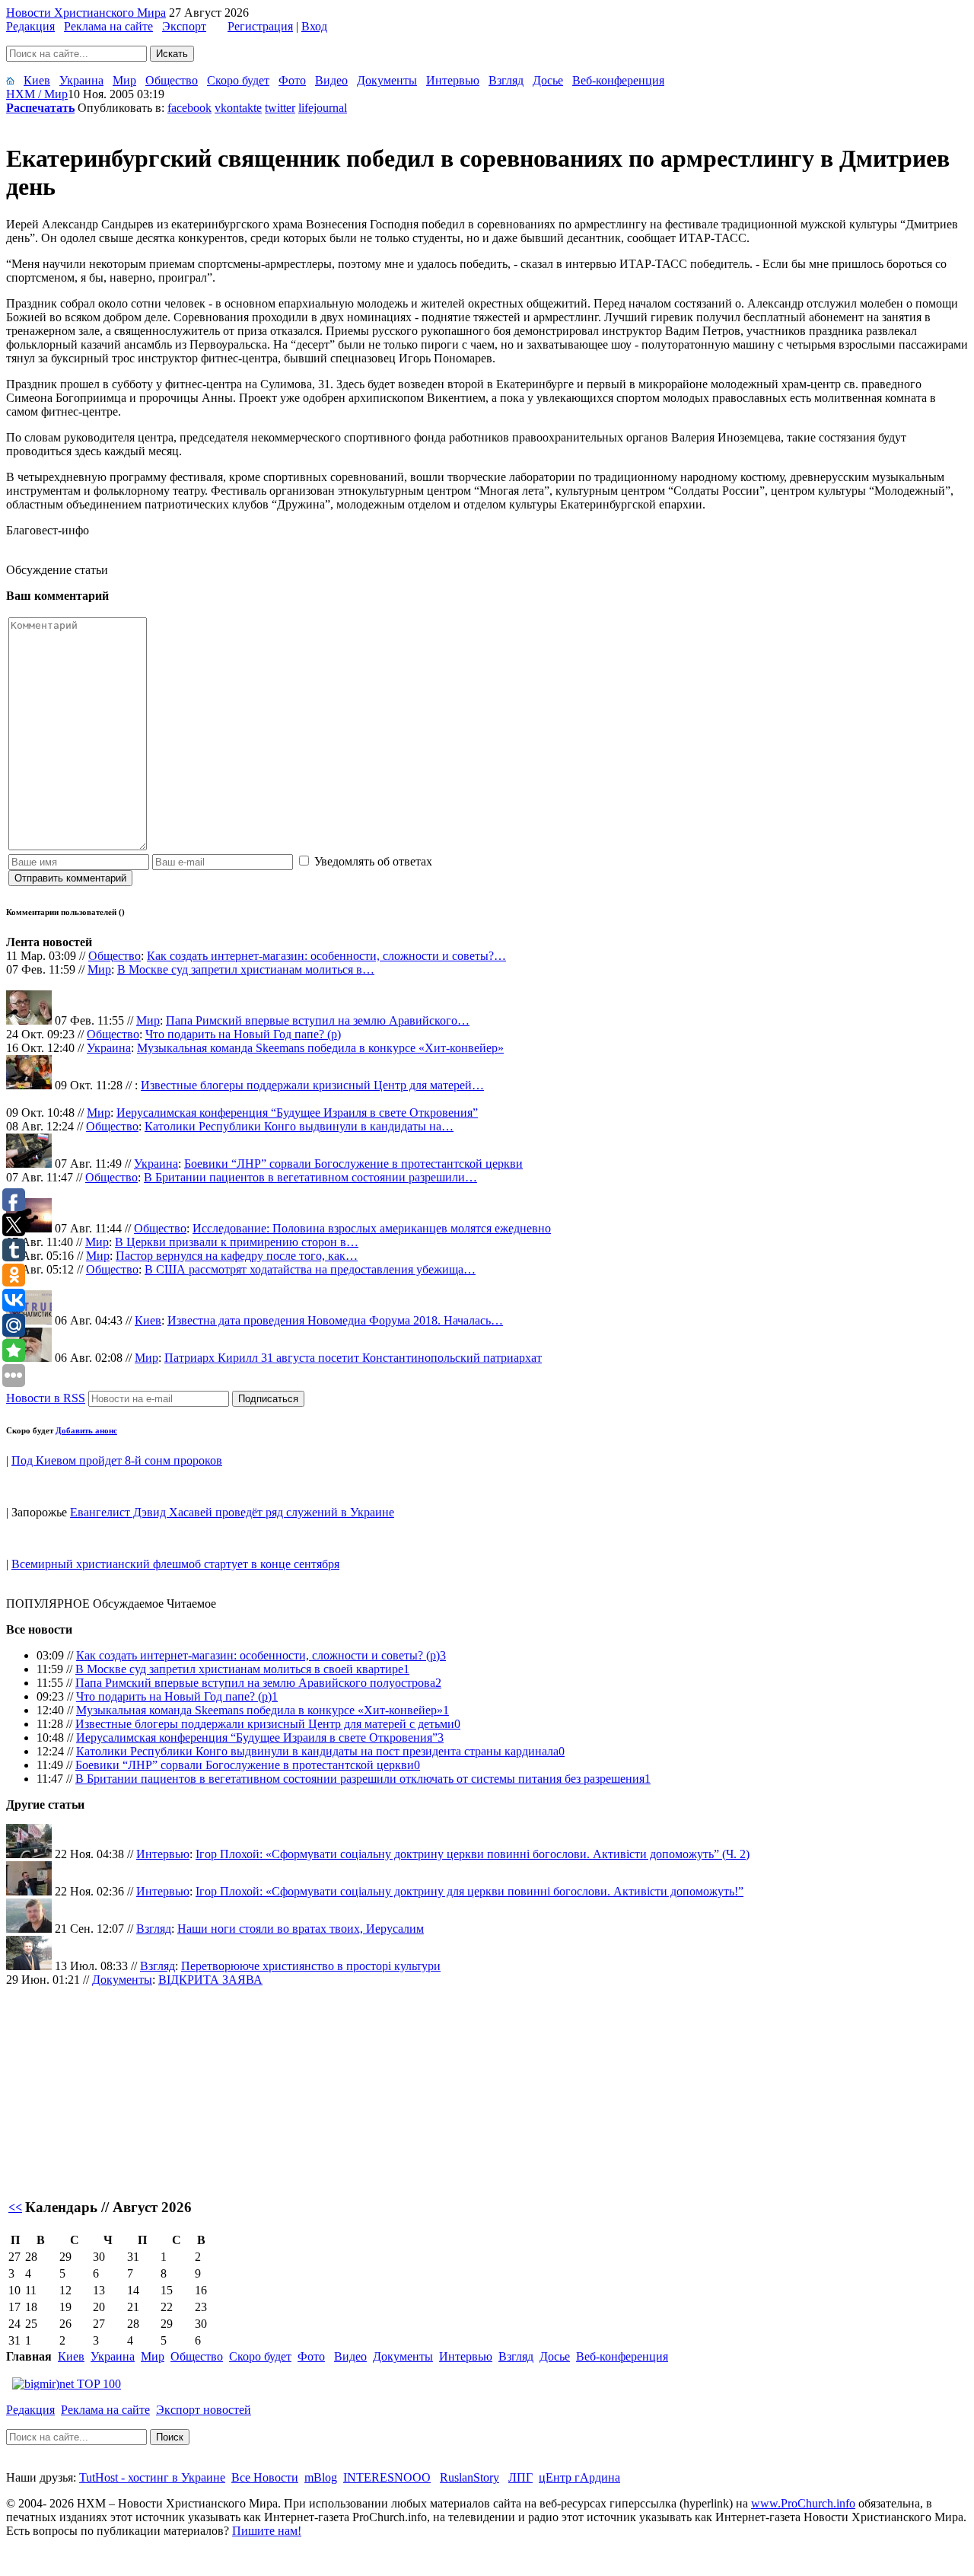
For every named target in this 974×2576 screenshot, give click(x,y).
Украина (81, 80)
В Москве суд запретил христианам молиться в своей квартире (239, 1669)
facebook (189, 108)
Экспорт (184, 26)
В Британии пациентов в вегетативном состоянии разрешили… (310, 1177)
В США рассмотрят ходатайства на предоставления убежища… (310, 1269)
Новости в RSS (46, 1398)
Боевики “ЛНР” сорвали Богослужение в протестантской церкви (353, 1164)
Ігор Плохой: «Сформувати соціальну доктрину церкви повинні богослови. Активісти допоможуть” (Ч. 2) (473, 1854)
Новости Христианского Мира (86, 13)
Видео (331, 80)
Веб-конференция (618, 80)
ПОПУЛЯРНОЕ (48, 1604)
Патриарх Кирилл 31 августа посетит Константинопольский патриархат (353, 1358)
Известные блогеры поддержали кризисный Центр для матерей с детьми (265, 1724)
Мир (124, 80)
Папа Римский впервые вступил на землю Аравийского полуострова (255, 1683)
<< (15, 2207)
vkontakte (238, 108)
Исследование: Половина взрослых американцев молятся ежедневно (372, 1228)
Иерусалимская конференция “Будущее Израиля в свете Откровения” (297, 1113)
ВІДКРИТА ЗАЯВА (210, 1980)
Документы (387, 80)
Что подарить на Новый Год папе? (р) (243, 1034)
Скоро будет (238, 80)
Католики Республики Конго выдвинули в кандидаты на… (299, 1126)
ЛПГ (520, 2477)
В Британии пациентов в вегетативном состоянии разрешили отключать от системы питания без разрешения (360, 1779)
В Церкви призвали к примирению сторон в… (237, 1242)
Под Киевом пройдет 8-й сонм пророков (117, 1460)
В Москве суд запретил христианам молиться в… (246, 969)
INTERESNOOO (387, 2477)
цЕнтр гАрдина (579, 2477)
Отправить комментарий (70, 878)
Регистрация (260, 26)
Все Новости (265, 2477)
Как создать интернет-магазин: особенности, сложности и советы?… (326, 956)
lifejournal (323, 108)
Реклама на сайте (108, 26)
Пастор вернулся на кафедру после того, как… (237, 1256)
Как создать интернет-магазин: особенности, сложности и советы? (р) (258, 1655)
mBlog (321, 2477)
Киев (37, 80)
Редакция (30, 26)
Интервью (453, 80)
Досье (548, 80)
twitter (280, 108)
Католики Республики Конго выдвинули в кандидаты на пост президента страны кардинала (317, 1751)
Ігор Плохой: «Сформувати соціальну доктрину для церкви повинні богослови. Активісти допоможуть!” (469, 1891)
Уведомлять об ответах (373, 861)
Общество (172, 80)
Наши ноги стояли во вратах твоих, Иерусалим (301, 1929)
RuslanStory (469, 2477)
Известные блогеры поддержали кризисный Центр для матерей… (312, 1085)
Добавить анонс (86, 1430)
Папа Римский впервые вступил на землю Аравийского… (318, 1020)
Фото (292, 80)
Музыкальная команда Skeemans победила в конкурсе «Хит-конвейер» (320, 1048)
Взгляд (506, 80)
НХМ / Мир (37, 94)
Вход (314, 26)
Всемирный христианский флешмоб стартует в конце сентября (175, 1564)
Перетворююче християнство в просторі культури (311, 1966)
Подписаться (268, 1399)
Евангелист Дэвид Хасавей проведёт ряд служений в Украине (232, 1512)
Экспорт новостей (204, 2410)
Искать (172, 54)
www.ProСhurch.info (803, 2503)
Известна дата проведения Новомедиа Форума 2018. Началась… (335, 1320)
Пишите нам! (267, 2531)
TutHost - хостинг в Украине (152, 2477)
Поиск (170, 2437)
